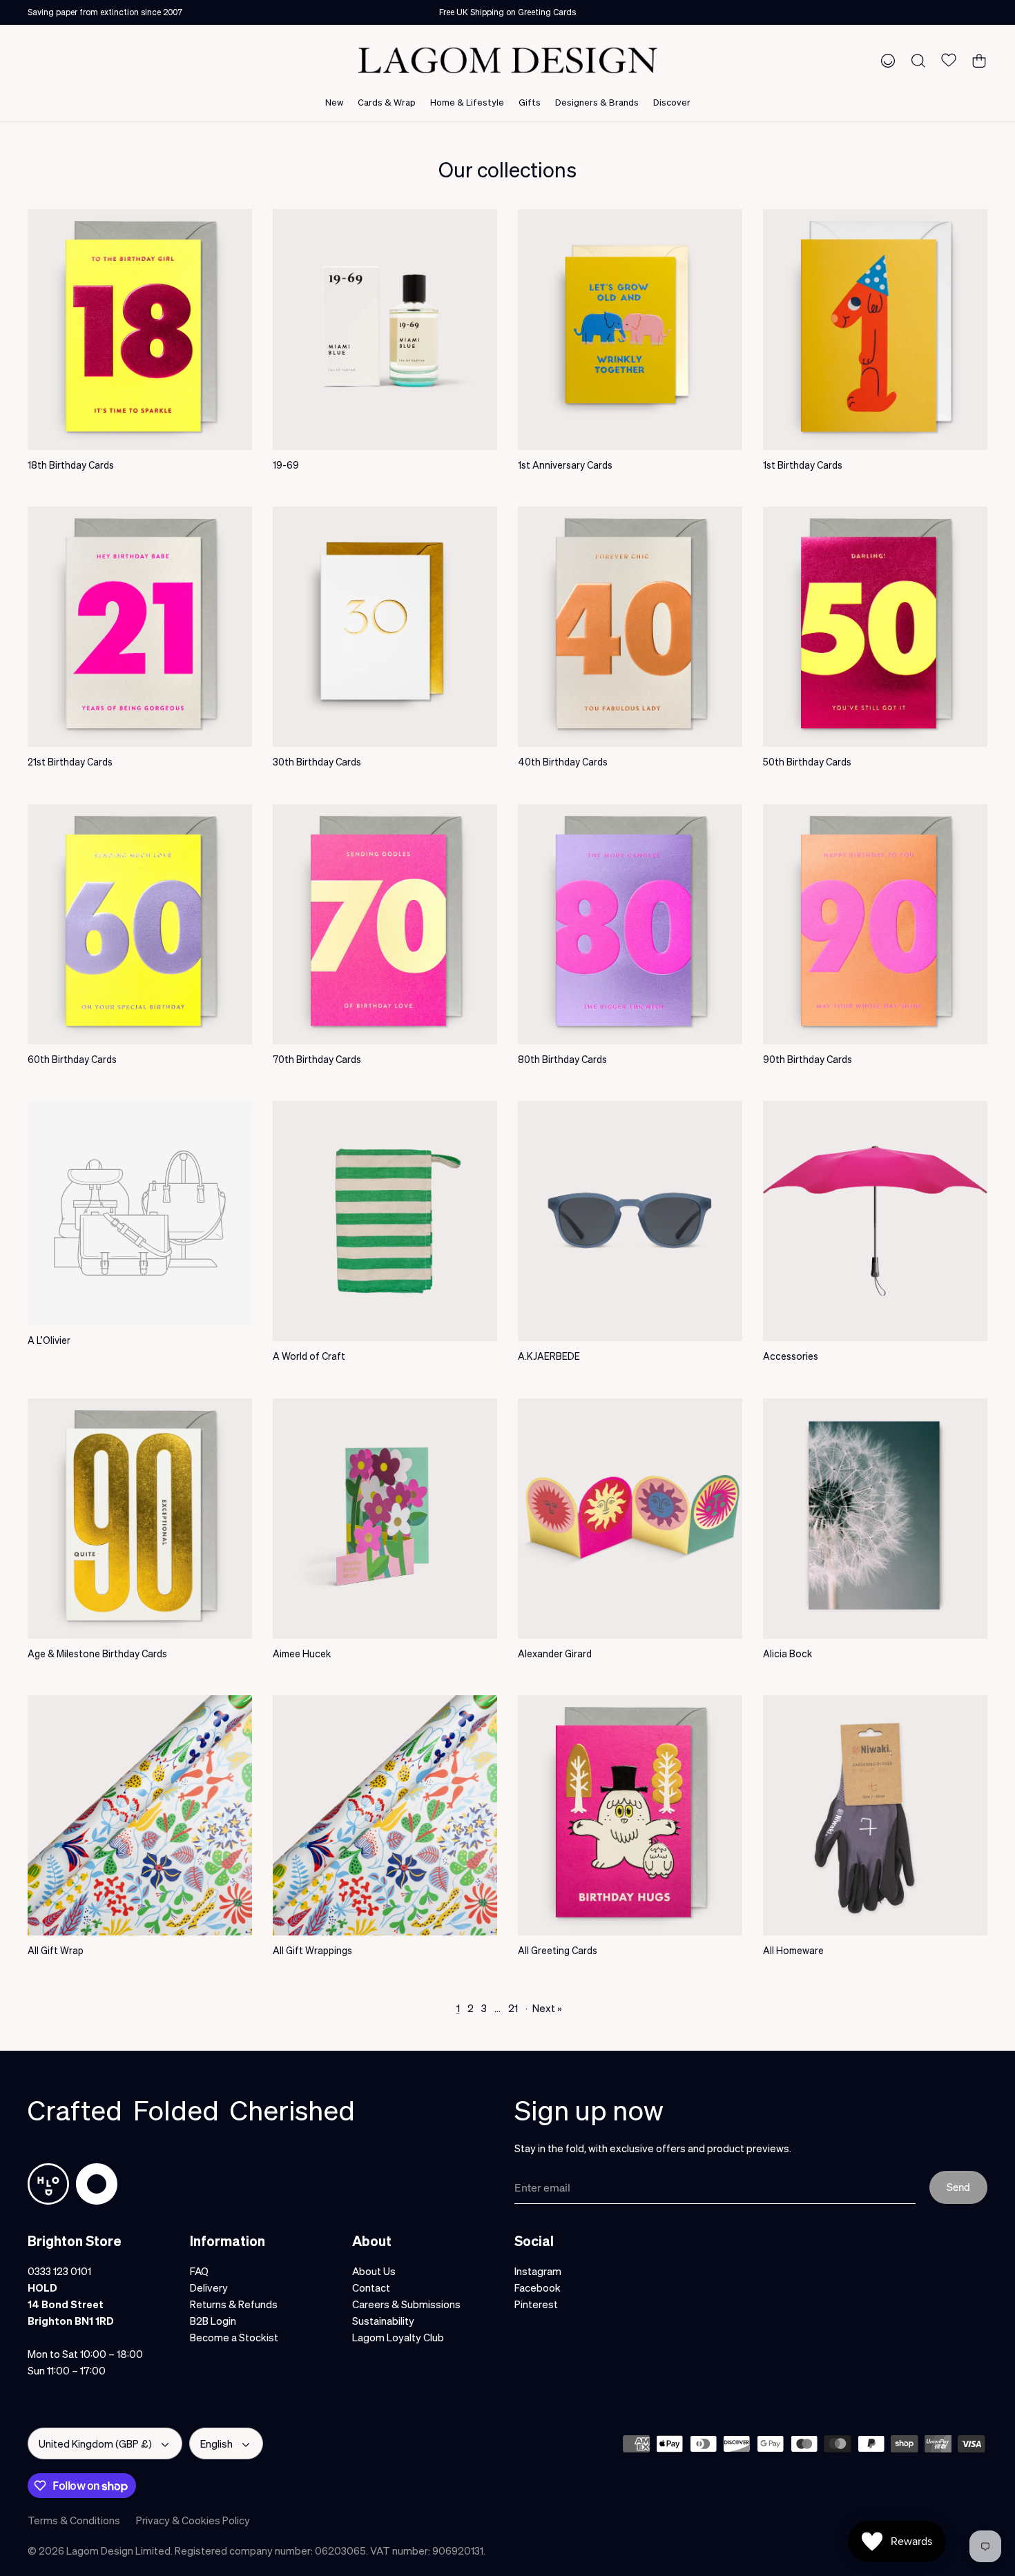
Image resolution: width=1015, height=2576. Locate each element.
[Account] (885, 60)
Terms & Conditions (74, 2520)
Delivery (209, 2287)
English (216, 2443)
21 (513, 2008)
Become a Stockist (234, 2337)
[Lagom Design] (507, 60)
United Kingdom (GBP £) (95, 2443)
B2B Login (213, 2321)
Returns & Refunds (234, 2304)
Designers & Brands (597, 102)
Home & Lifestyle (467, 102)
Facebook (538, 2287)
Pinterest (536, 2304)
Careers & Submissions (406, 2304)
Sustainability (383, 2321)
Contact (371, 2287)
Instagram (538, 2271)
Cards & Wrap (387, 102)
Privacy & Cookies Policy (193, 2520)
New (334, 102)
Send (958, 2187)
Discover (672, 102)
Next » (547, 2008)
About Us (374, 2271)
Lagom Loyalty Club (398, 2337)
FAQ (199, 2271)
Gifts (530, 102)
